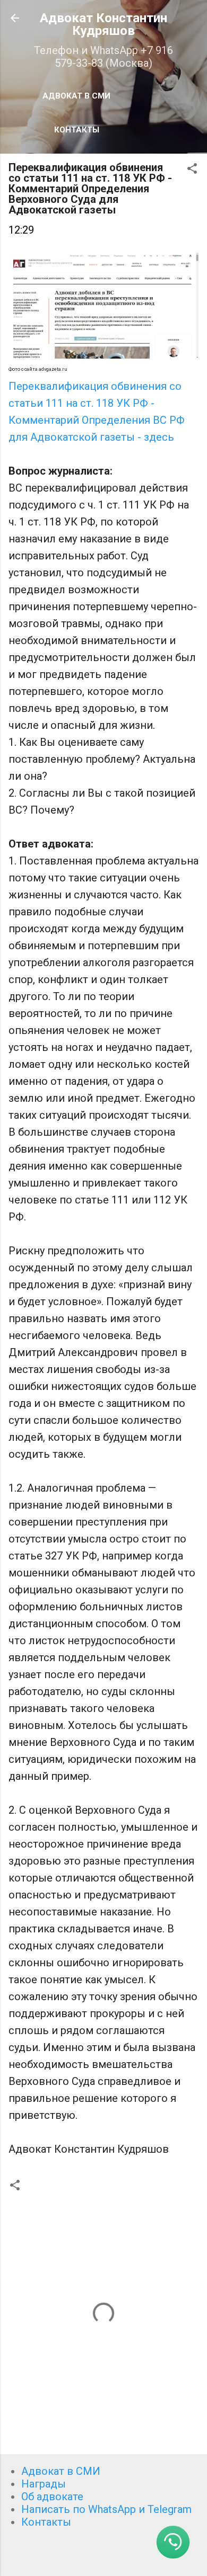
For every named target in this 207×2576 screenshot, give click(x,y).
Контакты (77, 130)
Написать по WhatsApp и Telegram (106, 2509)
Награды (44, 2484)
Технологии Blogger (110, 2556)
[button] (192, 170)
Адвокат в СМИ (76, 96)
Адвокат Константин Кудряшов (103, 24)
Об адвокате (52, 2497)
